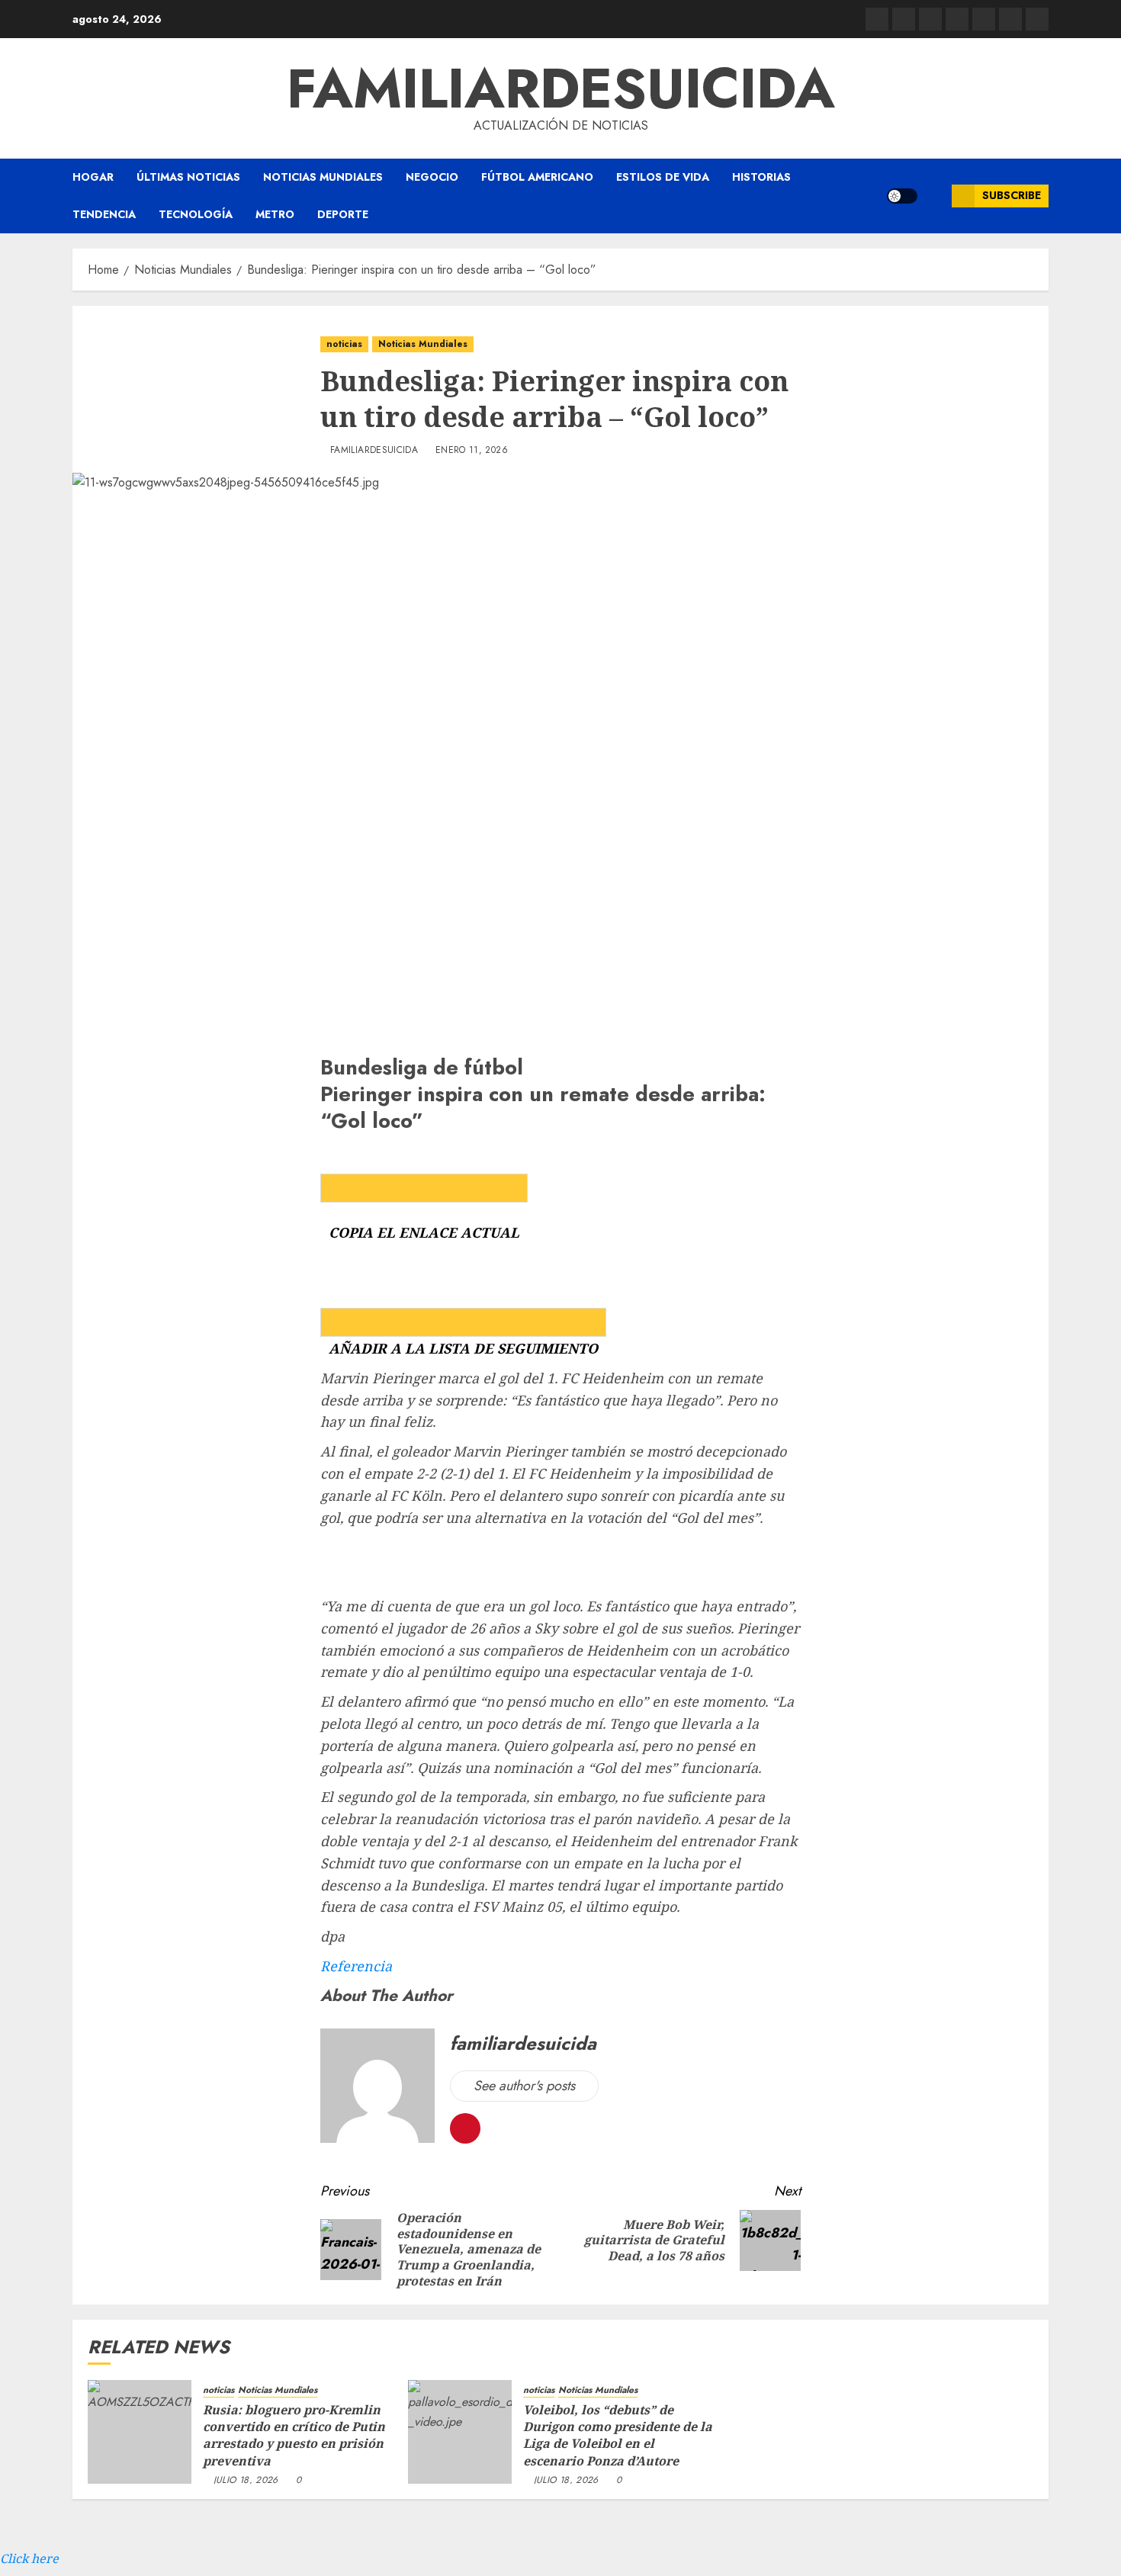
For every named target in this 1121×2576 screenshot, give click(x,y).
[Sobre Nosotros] (1010, 19)
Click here (29, 2558)
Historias (761, 177)
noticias (344, 344)
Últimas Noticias (188, 177)
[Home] (930, 19)
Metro (275, 214)
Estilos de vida (663, 177)
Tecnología (196, 214)
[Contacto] (904, 19)
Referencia (356, 1966)
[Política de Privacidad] (957, 19)
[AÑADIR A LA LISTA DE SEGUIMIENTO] (463, 1322)
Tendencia (104, 214)
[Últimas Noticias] (1037, 19)
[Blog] (877, 19)
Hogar (93, 177)
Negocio (432, 177)
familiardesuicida (561, 88)
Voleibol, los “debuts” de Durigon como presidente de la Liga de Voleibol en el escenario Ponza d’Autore (618, 2435)
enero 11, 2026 (472, 451)
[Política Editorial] (984, 19)
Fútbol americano (537, 177)
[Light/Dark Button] (902, 196)
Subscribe (1012, 195)
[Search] (935, 196)
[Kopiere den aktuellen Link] (424, 1188)
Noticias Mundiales (323, 177)
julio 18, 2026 (246, 2481)
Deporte (343, 214)
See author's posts (524, 2086)
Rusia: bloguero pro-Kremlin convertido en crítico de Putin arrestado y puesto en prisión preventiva (294, 2435)
